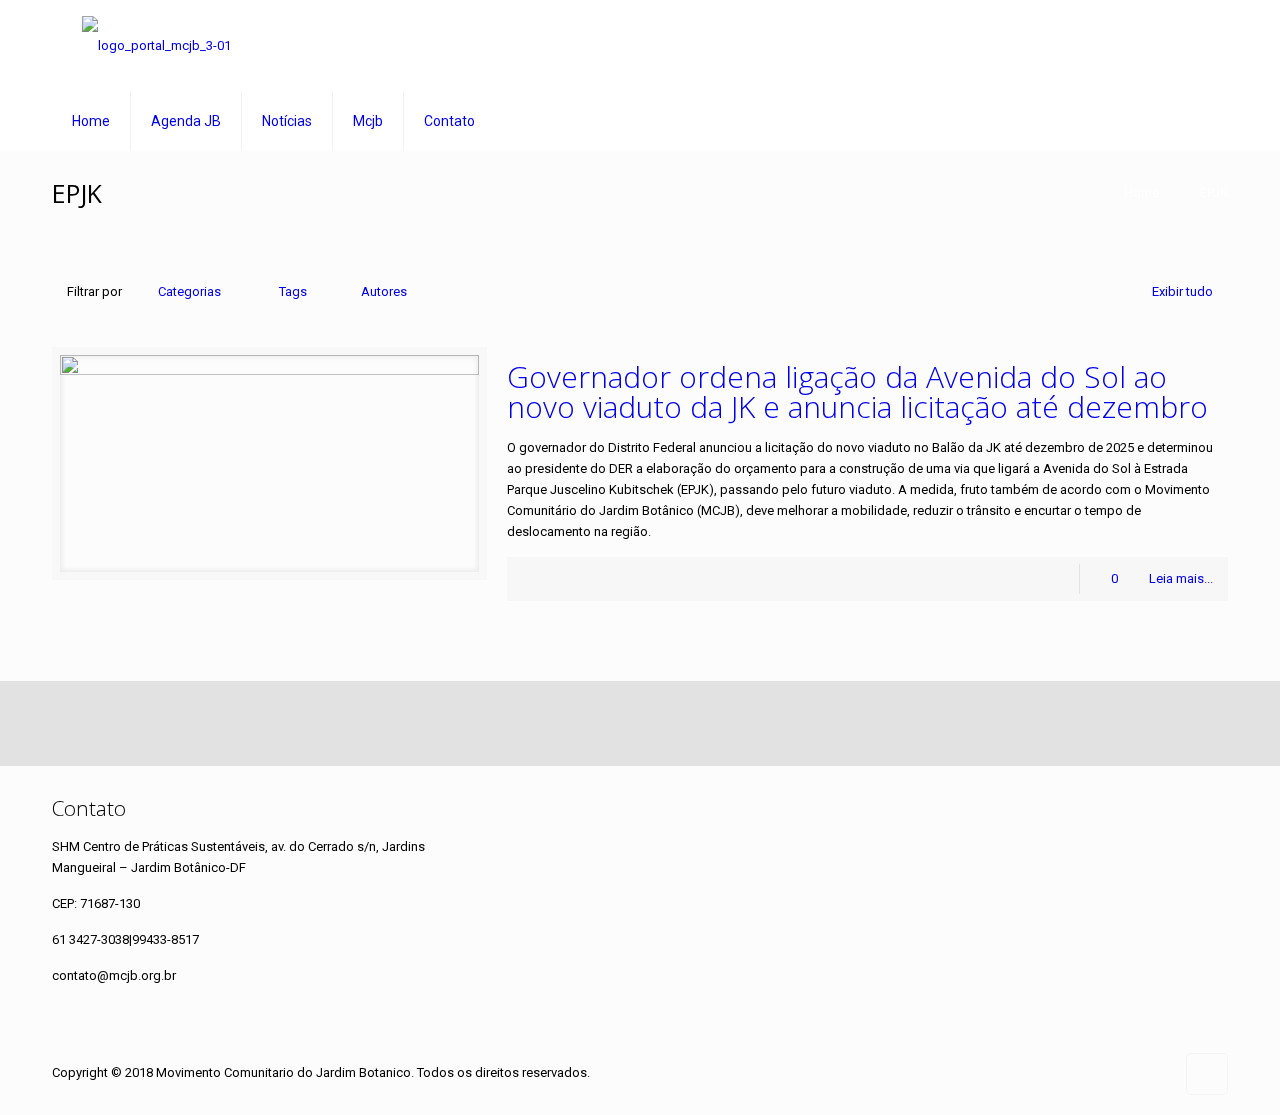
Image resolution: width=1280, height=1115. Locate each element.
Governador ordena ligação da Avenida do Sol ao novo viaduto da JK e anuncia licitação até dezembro (857, 391)
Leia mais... (1181, 578)
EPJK (1214, 192)
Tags (293, 291)
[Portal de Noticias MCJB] (156, 45)
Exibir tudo (1182, 291)
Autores (384, 291)
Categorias (189, 291)
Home (1141, 192)
